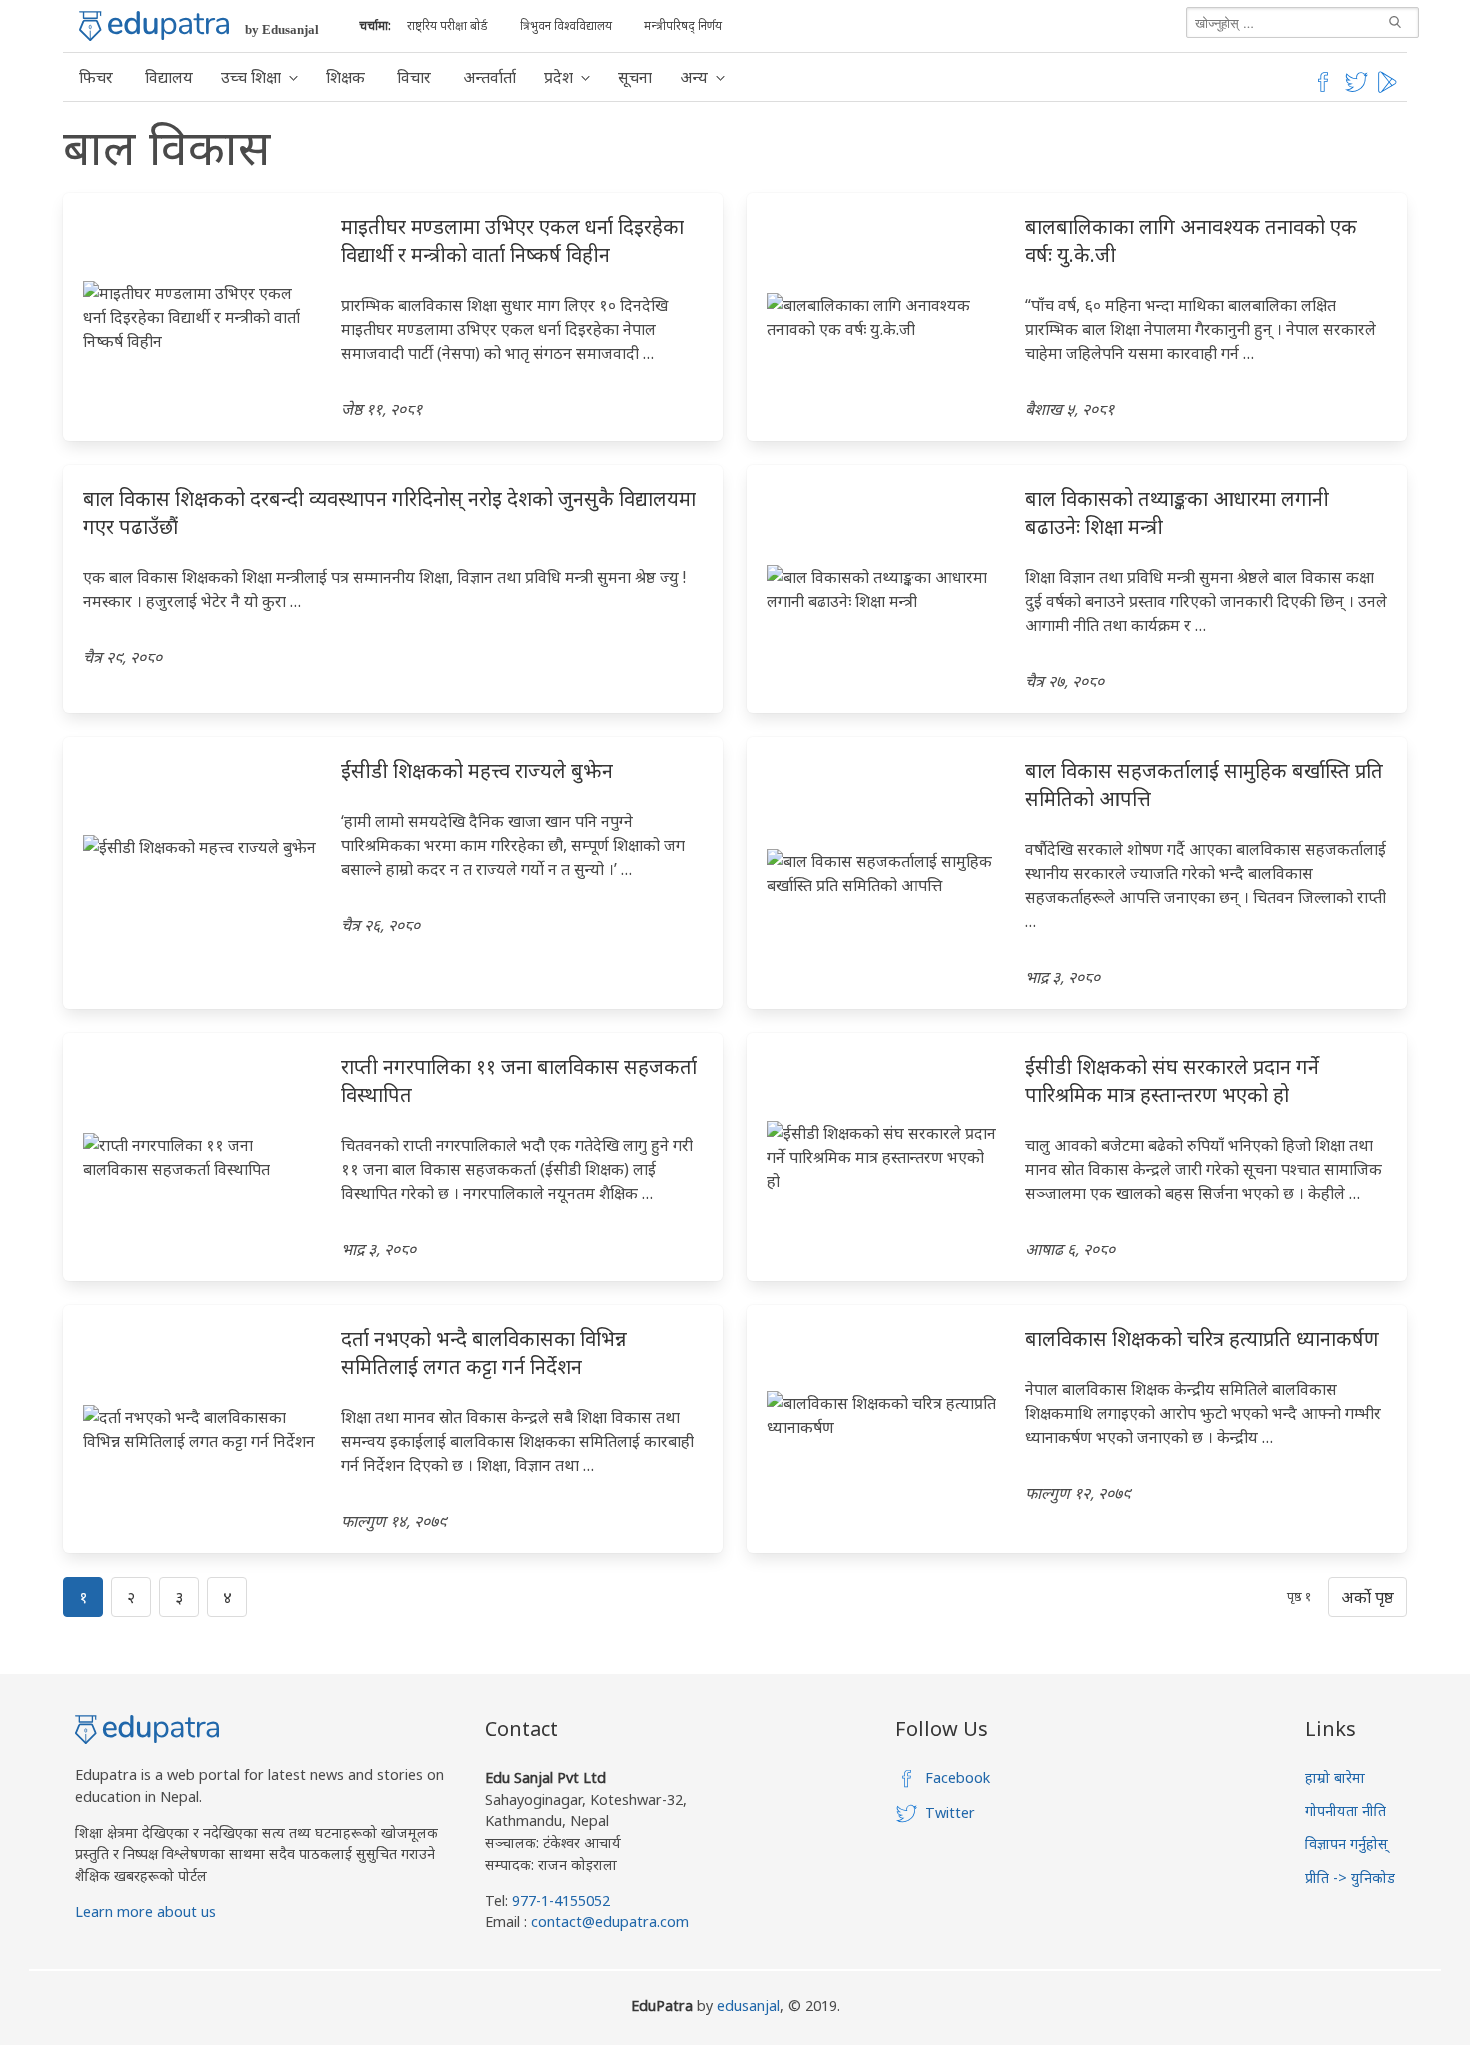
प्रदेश (558, 77)
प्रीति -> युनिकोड (1350, 1877)
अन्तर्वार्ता (489, 77)
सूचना (635, 77)
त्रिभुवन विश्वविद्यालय (566, 25)
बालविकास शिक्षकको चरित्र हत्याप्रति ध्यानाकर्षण (1202, 1338)
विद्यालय (169, 77)
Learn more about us (145, 1911)
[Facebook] (1323, 89)
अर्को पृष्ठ (1367, 1597)
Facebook (957, 1777)
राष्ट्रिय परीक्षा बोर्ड (447, 25)
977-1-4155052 (561, 1900)
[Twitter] (1357, 89)
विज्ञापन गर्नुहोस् (1346, 1843)
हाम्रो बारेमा (1335, 1777)
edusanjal (748, 2005)
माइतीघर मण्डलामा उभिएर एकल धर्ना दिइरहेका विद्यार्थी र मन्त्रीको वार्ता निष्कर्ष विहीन (512, 240)
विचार (414, 77)
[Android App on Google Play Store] (1390, 89)
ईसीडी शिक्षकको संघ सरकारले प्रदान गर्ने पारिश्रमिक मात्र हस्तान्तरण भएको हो (1172, 1080)
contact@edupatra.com (608, 1921)
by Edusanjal (282, 29)
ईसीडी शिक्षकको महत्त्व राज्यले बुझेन (477, 770)
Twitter (950, 1812)
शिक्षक (345, 77)
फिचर (96, 77)
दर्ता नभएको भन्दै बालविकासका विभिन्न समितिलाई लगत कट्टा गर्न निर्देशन (484, 1352)
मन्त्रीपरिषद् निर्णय (683, 25)
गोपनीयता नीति (1345, 1810)
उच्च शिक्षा (251, 77)
